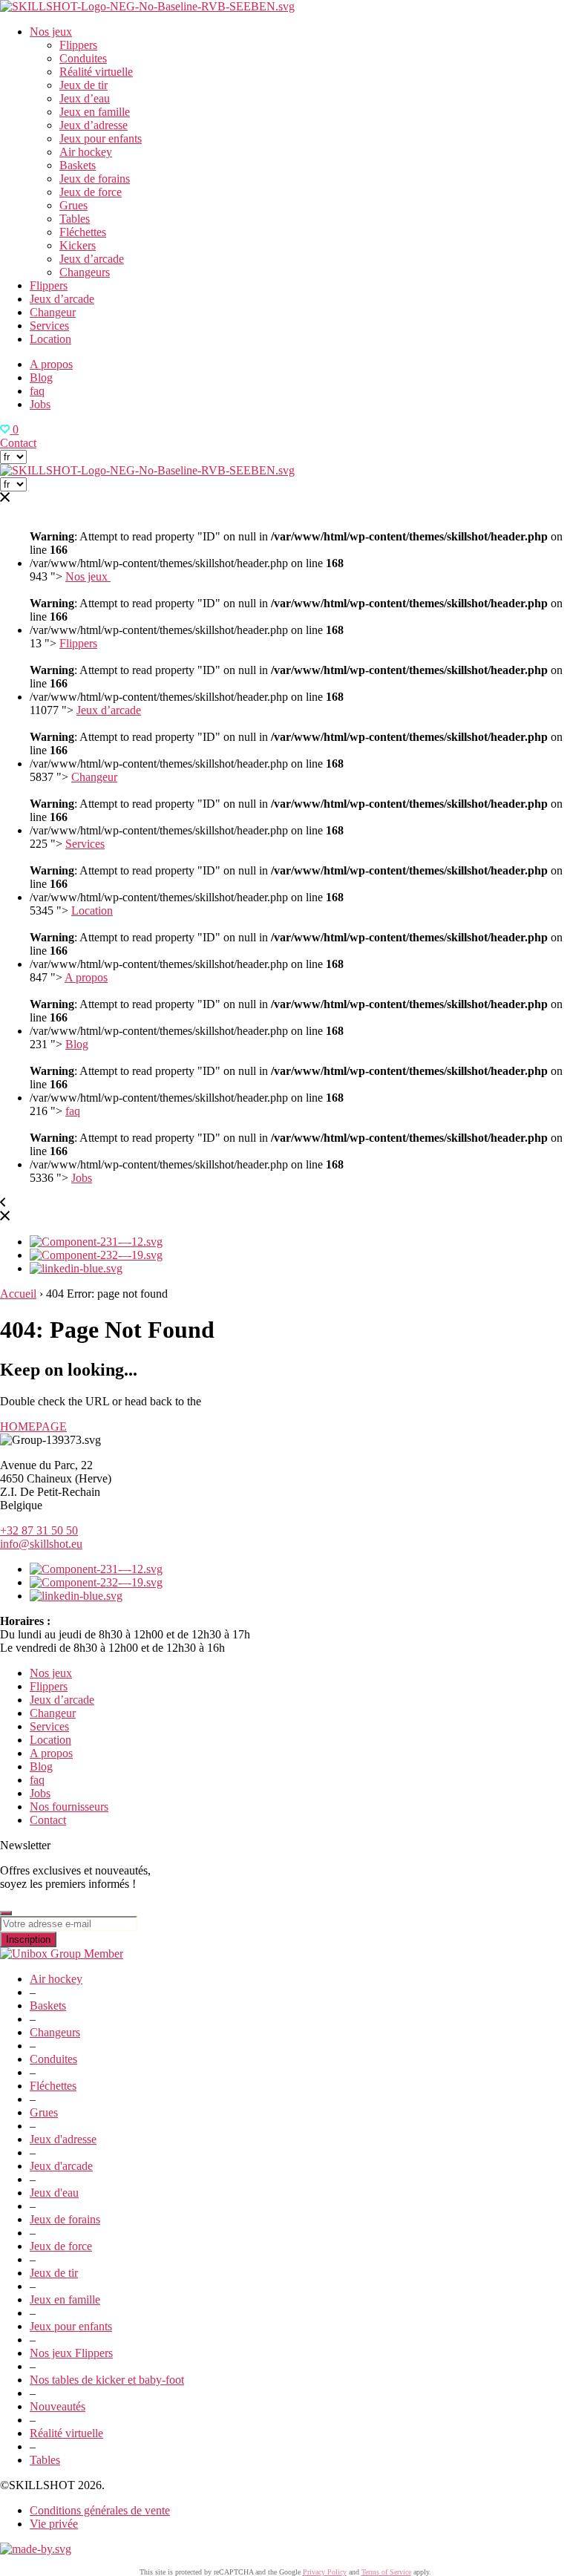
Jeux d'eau (54, 2193)
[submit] (6, 1913)
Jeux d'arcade (61, 2166)
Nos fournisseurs (69, 1807)
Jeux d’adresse (94, 125)
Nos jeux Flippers (71, 2353)
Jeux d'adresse (63, 2139)
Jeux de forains (95, 179)
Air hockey (86, 152)
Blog (41, 377)
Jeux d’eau (85, 98)
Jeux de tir (83, 85)
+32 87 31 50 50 (39, 1530)
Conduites (83, 58)
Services (49, 326)
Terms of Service (386, 2572)
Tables (75, 219)
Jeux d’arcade (92, 259)
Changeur (53, 312)
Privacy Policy (325, 2572)
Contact (18, 443)
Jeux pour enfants (101, 138)
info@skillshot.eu (41, 1544)
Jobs (40, 404)
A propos (51, 364)
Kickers (78, 245)
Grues (73, 205)
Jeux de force (91, 192)
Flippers (78, 45)
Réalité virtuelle (96, 72)
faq (37, 391)
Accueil (18, 1294)
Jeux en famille (95, 112)
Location (50, 339)
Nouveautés (58, 2406)
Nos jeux (51, 32)
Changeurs (85, 272)
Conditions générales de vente (100, 2510)
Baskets (78, 165)
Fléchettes (83, 232)
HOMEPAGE (33, 1426)
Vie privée (54, 2524)
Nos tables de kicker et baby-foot (107, 2380)
